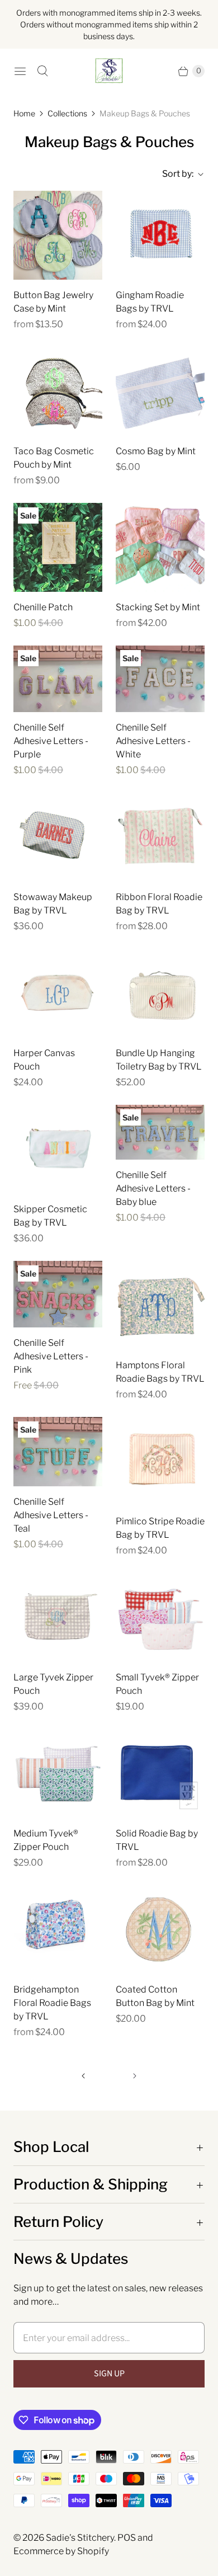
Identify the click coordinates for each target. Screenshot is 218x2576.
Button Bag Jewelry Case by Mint (53, 302)
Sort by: (174, 174)
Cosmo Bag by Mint (156, 451)
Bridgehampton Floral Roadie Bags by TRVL (52, 2003)
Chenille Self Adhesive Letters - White (153, 741)
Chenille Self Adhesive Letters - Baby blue (153, 1188)
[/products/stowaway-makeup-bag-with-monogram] (58, 837)
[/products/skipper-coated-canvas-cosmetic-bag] (58, 1149)
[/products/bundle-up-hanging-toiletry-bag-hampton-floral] (160, 993)
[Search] (42, 71)
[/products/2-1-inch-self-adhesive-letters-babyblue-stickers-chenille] (160, 1132)
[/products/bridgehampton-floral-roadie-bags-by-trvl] (58, 1930)
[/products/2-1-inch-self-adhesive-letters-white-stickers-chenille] (160, 679)
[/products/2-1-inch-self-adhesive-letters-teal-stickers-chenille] (58, 1452)
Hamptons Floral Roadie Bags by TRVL (160, 1372)
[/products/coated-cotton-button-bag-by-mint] (160, 1930)
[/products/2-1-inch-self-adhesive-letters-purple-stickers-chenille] (58, 679)
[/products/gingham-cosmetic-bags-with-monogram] (160, 235)
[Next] (135, 2076)
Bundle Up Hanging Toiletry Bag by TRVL (159, 1060)
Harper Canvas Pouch (44, 1060)
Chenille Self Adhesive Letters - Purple (51, 741)
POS (127, 2538)
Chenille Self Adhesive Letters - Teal (51, 1515)
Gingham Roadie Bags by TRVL (150, 302)
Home (24, 113)
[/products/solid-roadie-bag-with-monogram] (160, 1774)
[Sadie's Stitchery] (109, 71)
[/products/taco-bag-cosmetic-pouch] (58, 391)
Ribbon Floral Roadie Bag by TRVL (159, 904)
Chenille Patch (43, 607)
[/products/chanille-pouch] (58, 547)
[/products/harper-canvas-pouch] (58, 993)
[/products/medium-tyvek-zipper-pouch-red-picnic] (58, 1774)
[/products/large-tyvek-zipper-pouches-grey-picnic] (58, 1617)
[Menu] (20, 71)
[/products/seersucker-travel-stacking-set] (160, 547)
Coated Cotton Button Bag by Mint (155, 1996)
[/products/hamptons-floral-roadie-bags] (160, 1305)
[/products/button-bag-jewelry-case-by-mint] (58, 235)
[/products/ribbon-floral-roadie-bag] (160, 837)
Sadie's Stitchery (80, 2538)
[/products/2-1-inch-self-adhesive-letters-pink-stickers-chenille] (58, 1294)
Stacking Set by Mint (158, 607)
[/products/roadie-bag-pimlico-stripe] (160, 1461)
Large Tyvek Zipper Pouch (53, 1684)
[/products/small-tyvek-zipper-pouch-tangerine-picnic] (160, 1617)
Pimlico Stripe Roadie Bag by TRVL (160, 1528)
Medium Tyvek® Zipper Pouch (46, 1840)
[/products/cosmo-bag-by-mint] (160, 391)
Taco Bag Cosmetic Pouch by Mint (54, 458)
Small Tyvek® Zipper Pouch (157, 1684)
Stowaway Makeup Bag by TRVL (53, 904)
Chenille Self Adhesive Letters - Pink (51, 1356)
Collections (67, 113)
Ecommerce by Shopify (61, 2551)
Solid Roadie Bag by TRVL (157, 1840)
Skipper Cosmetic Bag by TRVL (50, 1216)
